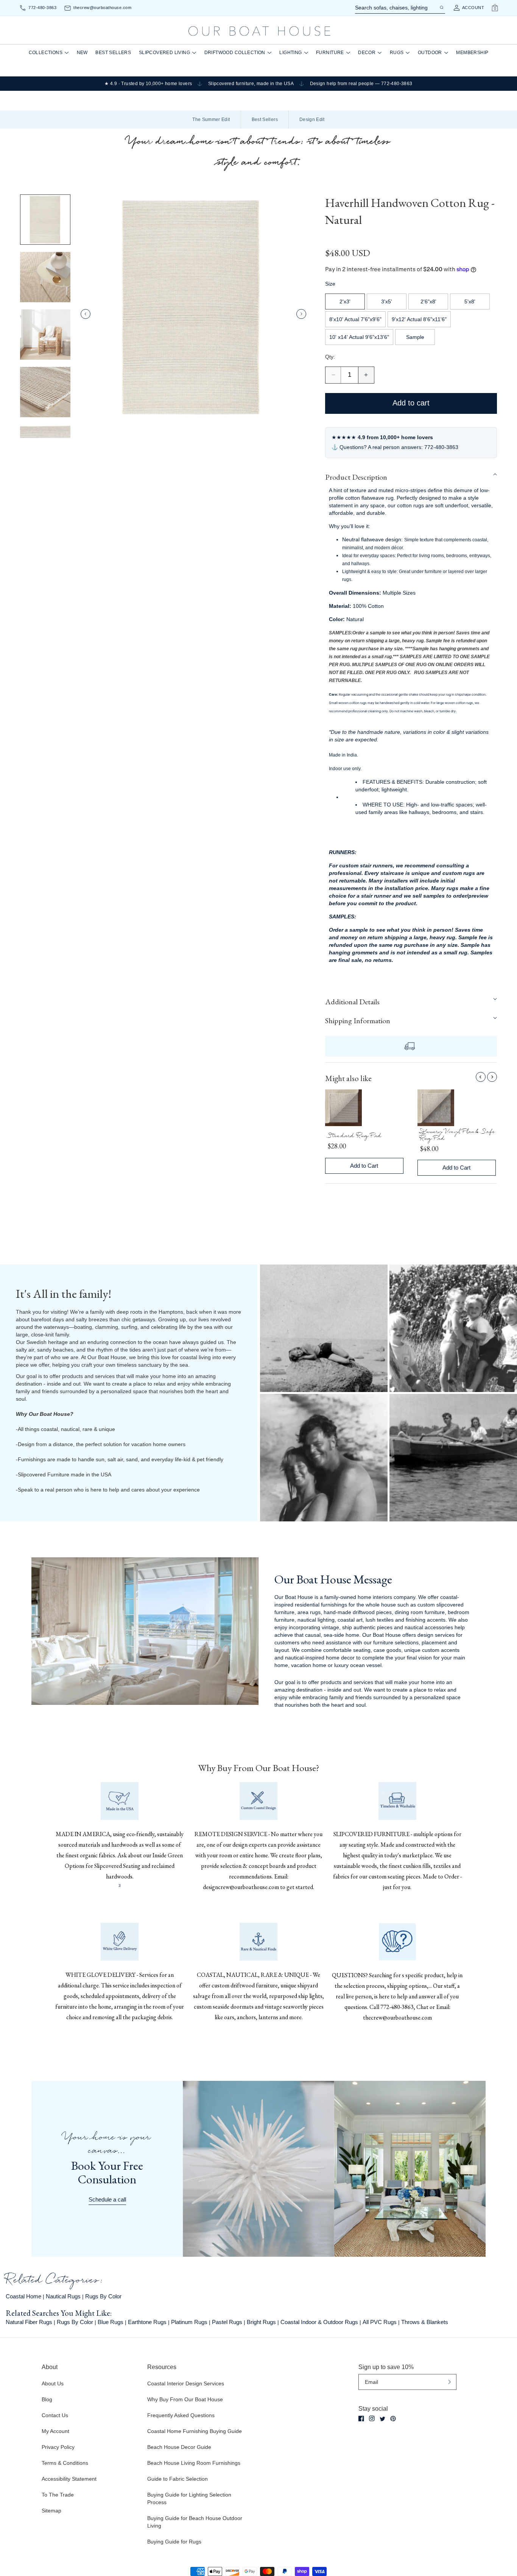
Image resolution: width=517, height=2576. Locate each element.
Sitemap (51, 2511)
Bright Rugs (261, 2322)
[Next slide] (301, 314)
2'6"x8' (428, 301)
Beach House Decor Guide (179, 2447)
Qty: (330, 357)
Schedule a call (107, 2199)
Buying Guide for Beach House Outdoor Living (195, 2522)
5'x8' (470, 301)
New (82, 53)
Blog (47, 2399)
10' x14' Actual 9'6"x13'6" (359, 337)
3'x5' (387, 301)
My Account (55, 2431)
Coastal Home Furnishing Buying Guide (195, 2431)
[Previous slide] (86, 314)
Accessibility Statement (69, 2479)
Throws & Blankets (425, 2322)
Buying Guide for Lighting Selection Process (189, 2498)
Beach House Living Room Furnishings (194, 2463)
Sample (415, 337)
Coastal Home (23, 2296)
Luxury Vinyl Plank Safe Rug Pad (458, 1136)
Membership (472, 53)
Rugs (397, 53)
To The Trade (58, 2495)
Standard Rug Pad (355, 1137)
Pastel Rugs (227, 2322)
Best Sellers (113, 53)
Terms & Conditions (65, 2463)
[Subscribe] (449, 2382)
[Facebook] (361, 2418)
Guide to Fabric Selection (178, 2479)
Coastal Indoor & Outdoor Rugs (319, 2322)
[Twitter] (382, 2419)
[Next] (492, 1077)
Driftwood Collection (235, 53)
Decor (367, 53)
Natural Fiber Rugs (29, 2322)
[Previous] (481, 1077)
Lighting (290, 53)
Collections (46, 53)
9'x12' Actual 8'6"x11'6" (419, 319)
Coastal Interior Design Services (186, 2383)
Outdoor (430, 53)
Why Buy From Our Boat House (185, 2399)
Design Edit (312, 120)
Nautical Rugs (63, 2296)
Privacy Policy (58, 2447)
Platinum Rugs (189, 2322)
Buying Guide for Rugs (174, 2542)
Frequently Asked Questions (181, 2415)
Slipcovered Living (164, 53)
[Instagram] (372, 2418)
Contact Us (55, 2415)
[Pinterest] (393, 2419)
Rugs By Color (103, 2296)
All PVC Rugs (380, 2322)
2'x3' (345, 301)
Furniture (330, 53)
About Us (53, 2383)
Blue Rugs (111, 2322)
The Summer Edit (211, 120)
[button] (411, 477)
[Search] (441, 8)
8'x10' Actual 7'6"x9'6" (355, 319)
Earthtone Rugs (147, 2322)
